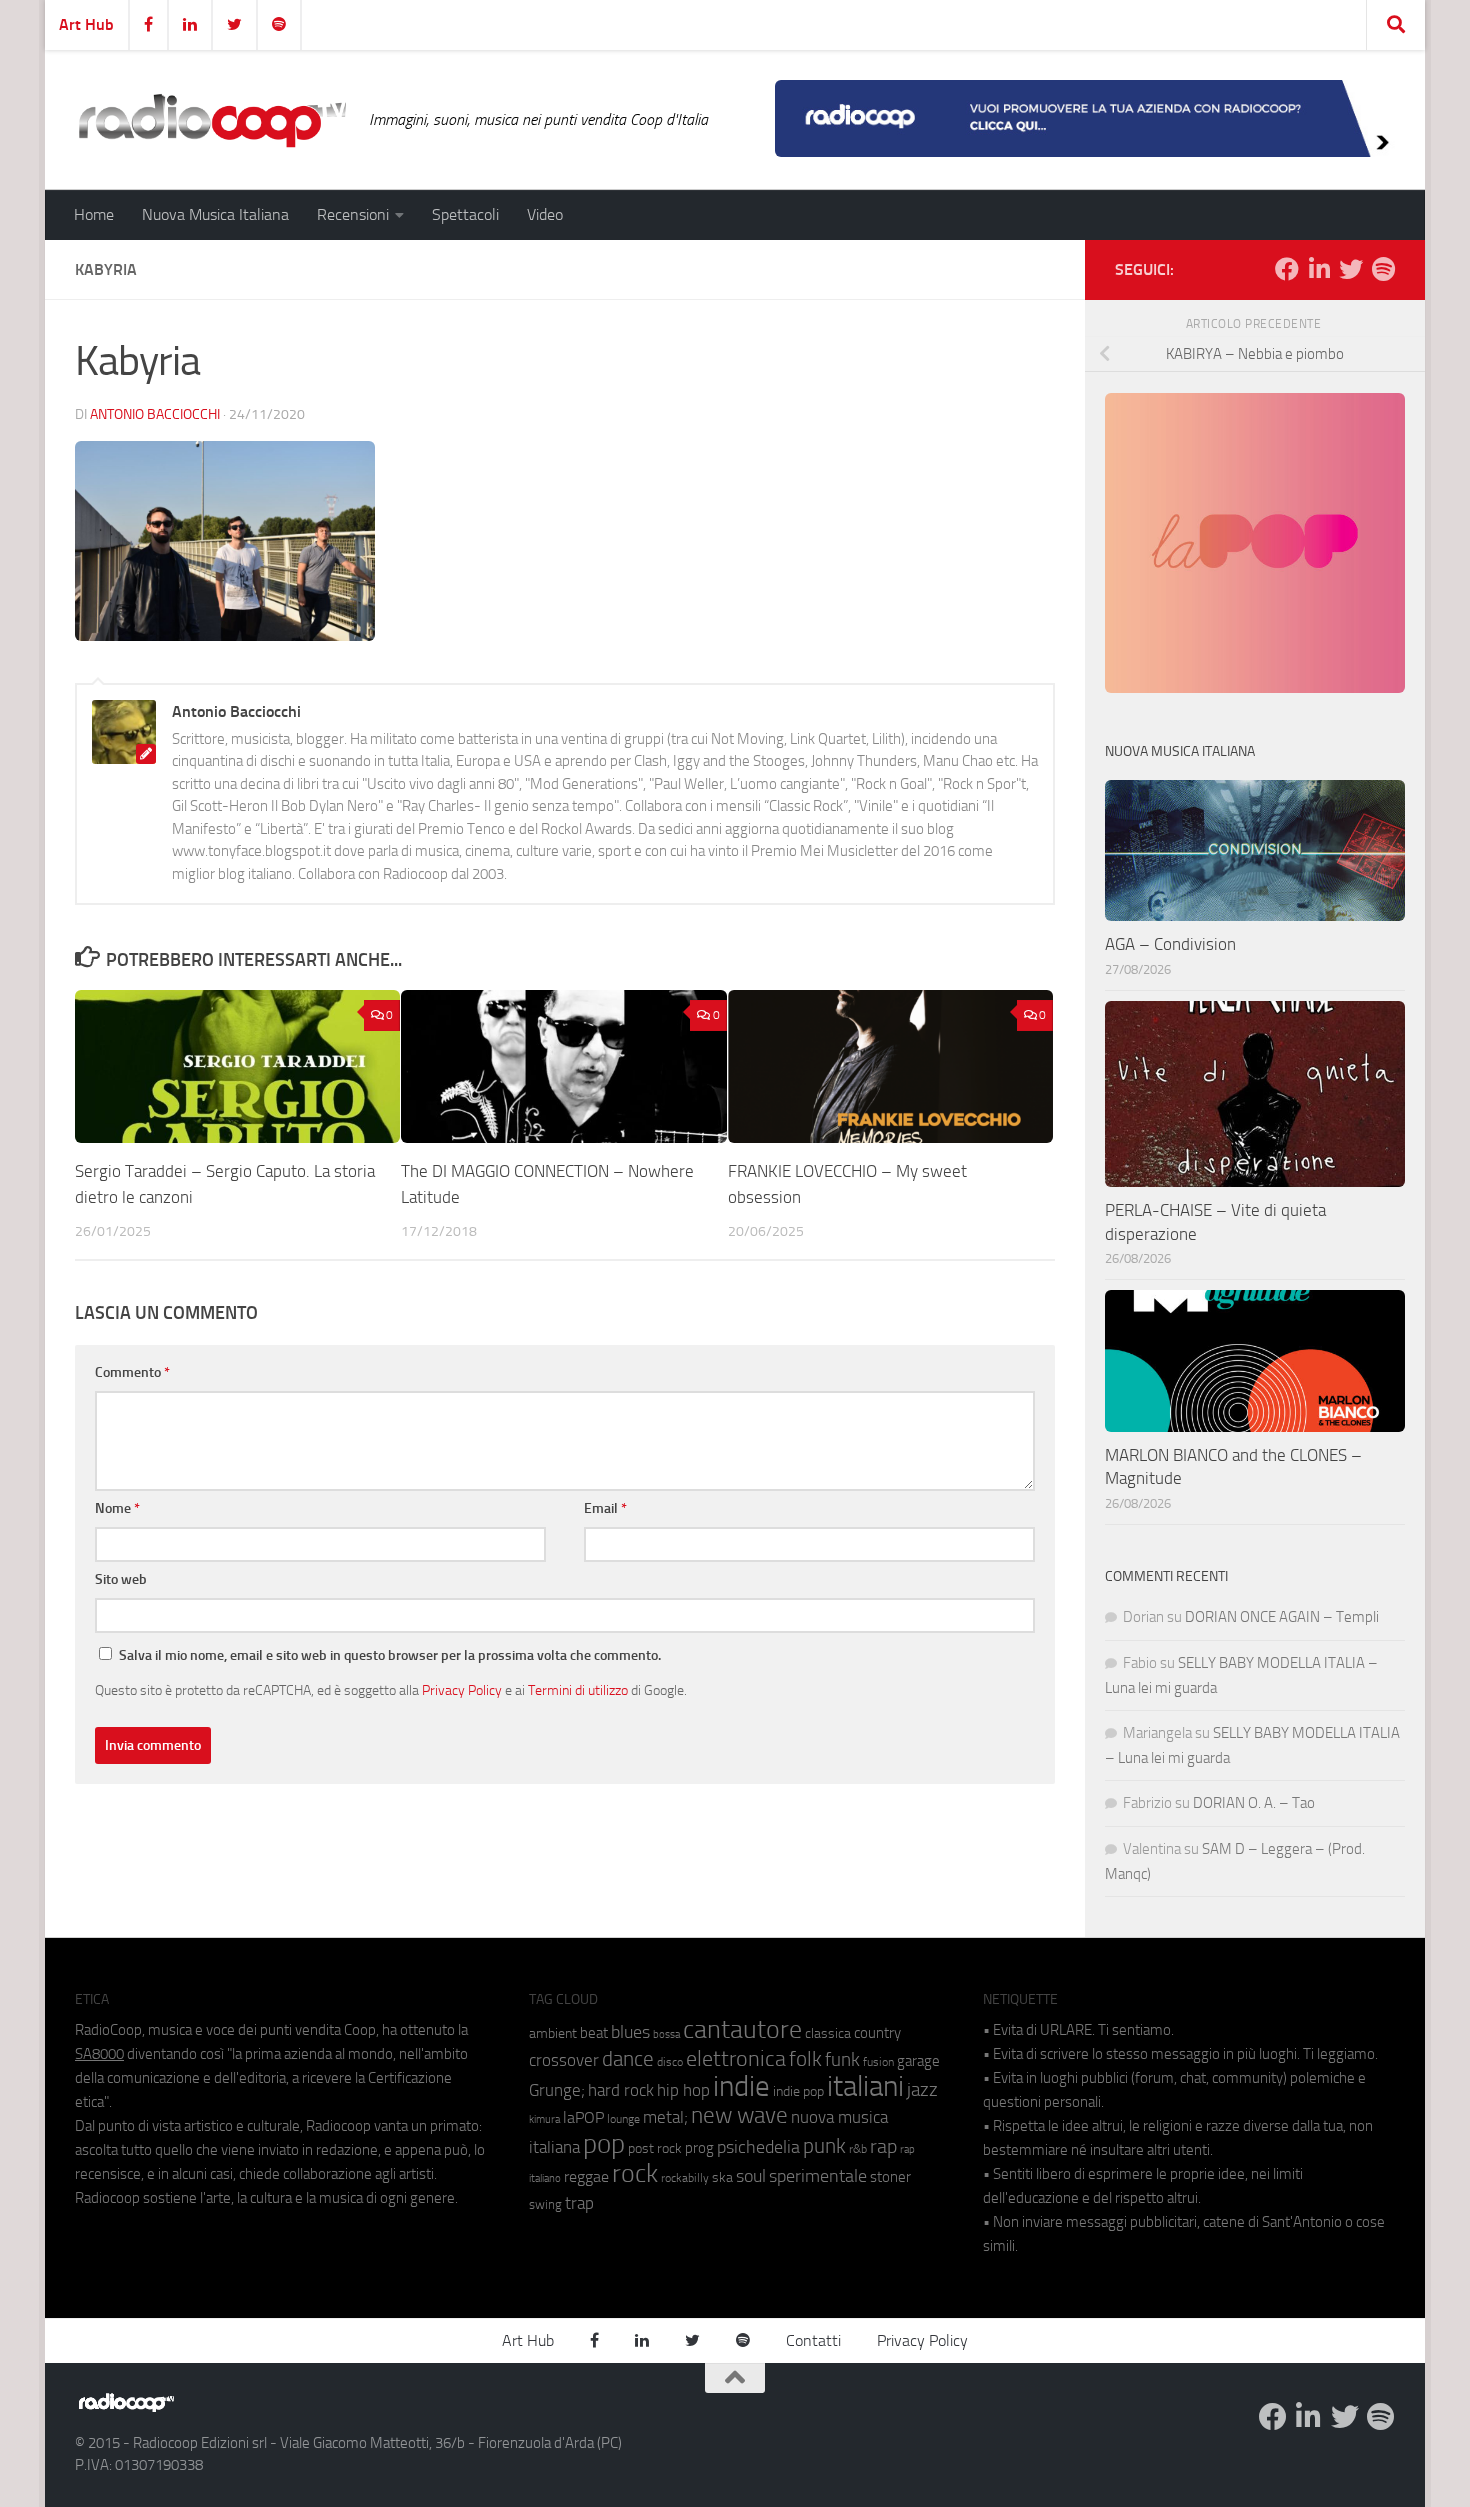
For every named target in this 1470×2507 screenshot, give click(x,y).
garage (918, 2061)
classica (828, 2033)
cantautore (742, 2029)
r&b (858, 2148)
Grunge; (557, 2090)
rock (635, 2173)
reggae (586, 2176)
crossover (564, 2060)
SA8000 (99, 2054)
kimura (544, 2119)
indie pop (798, 2091)
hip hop (683, 2090)
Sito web (121, 1579)
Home (94, 214)
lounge (623, 2119)
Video (545, 214)
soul (751, 2176)
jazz (922, 2090)
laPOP (583, 2118)
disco (670, 2062)
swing (545, 2204)
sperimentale (818, 2176)
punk (824, 2146)
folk (805, 2059)
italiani (865, 2086)
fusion (878, 2061)
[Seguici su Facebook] (1287, 269)
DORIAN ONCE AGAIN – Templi (1282, 1617)
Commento (132, 1372)
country (877, 2033)
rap (883, 2146)
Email (605, 1508)
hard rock (621, 2090)
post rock (655, 2148)
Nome (117, 1508)
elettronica (736, 2058)
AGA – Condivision (1170, 944)
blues (630, 2032)
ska (722, 2177)
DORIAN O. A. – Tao (1254, 1803)
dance (628, 2058)
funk (842, 2060)
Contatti (813, 2340)
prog (699, 2148)
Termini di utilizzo (578, 1690)
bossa (666, 2034)
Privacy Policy (462, 1690)
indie (741, 2086)
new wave (739, 2115)
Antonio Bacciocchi (155, 414)
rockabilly (685, 2178)
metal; (665, 2117)
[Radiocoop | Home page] (212, 120)
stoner (890, 2177)
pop (604, 2144)
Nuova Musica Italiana (215, 214)
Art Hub (86, 24)
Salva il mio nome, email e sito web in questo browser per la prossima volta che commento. (390, 1655)
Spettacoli (465, 214)
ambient (553, 2033)
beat (594, 2033)
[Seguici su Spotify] (1383, 269)
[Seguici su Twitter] (1351, 269)
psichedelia (758, 2147)
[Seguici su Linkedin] (1319, 269)
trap (579, 2203)
